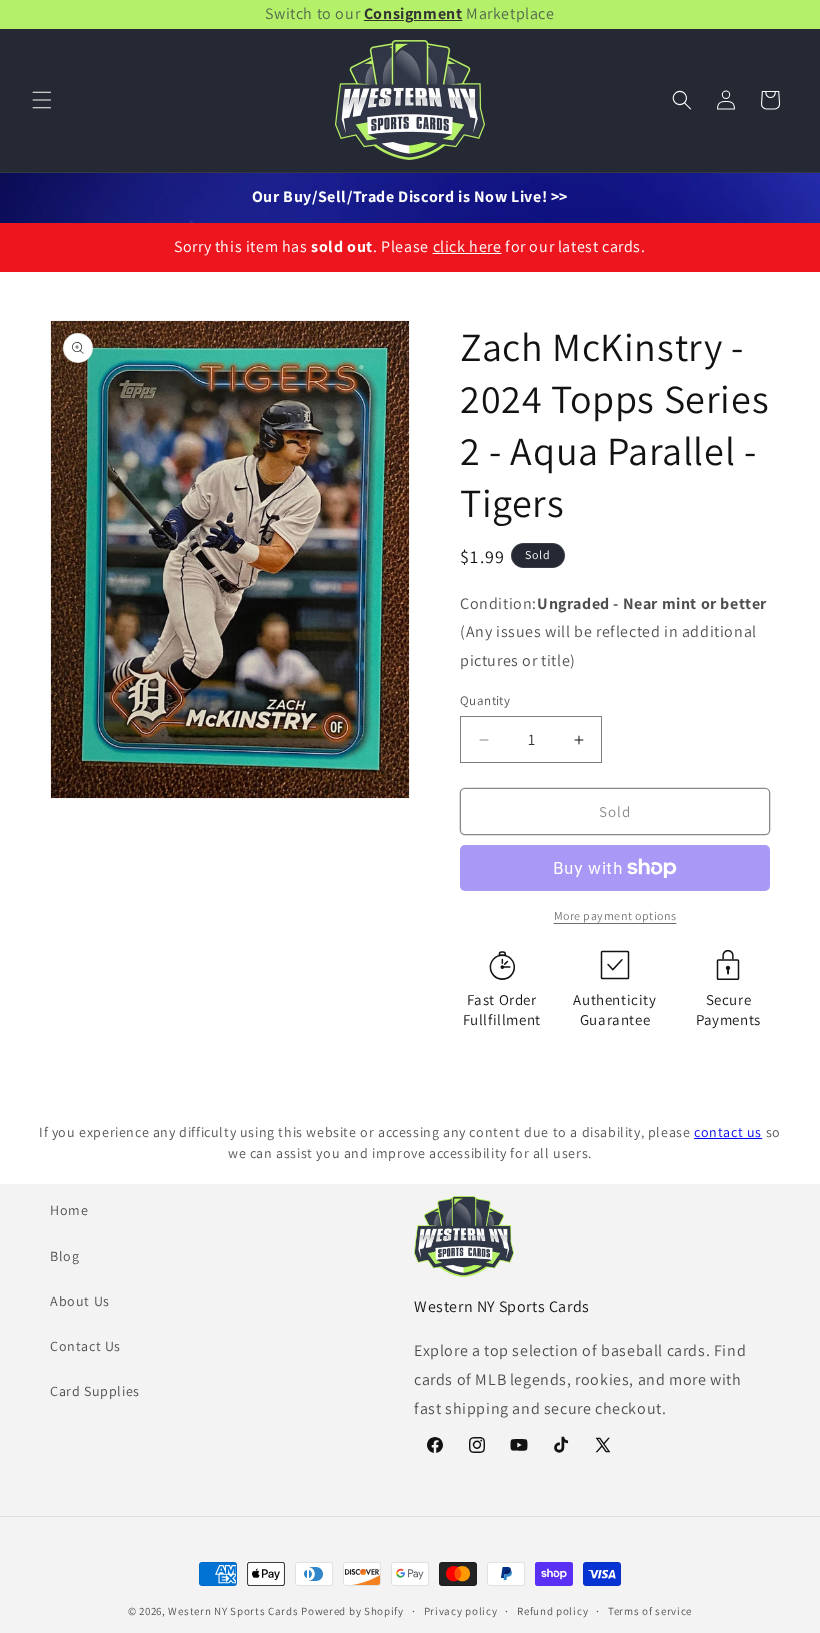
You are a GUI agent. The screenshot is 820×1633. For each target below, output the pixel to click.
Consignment (413, 13)
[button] (42, 100)
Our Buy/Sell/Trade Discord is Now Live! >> (410, 196)
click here (467, 246)
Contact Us (85, 1346)
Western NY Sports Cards (233, 1611)
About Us (80, 1301)
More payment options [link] (615, 915)
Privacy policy (461, 1611)
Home (69, 1210)
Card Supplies (95, 1391)
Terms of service (650, 1611)
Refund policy (552, 1611)
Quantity (485, 700)
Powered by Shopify (352, 1611)
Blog (64, 1256)
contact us (728, 1132)
